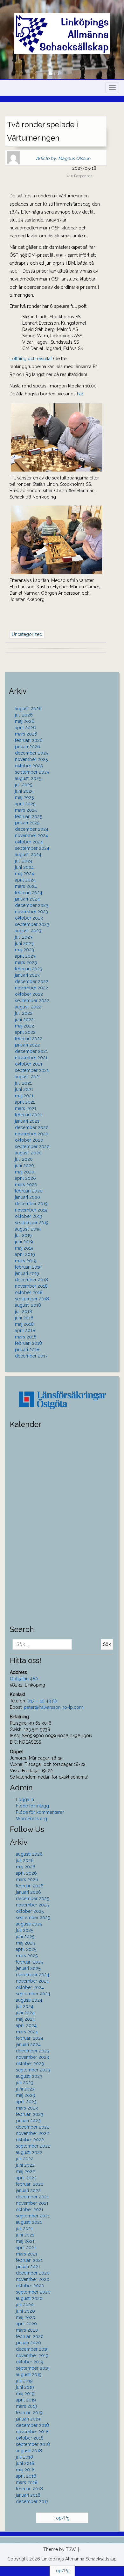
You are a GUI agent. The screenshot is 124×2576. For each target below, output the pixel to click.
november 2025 (31, 759)
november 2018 (31, 1286)
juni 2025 (24, 791)
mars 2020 (26, 1185)
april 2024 (25, 880)
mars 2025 (26, 810)
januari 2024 (27, 899)
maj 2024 (24, 874)
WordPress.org (31, 1819)
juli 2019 (23, 1235)
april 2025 (25, 804)
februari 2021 (28, 1115)
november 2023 (31, 912)
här (80, 394)
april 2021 (25, 1102)
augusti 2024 (28, 855)
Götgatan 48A (24, 1679)
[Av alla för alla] (67, 26)
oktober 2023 (29, 918)
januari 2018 (27, 1350)
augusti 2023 (28, 931)
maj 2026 (25, 721)
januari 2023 (27, 975)
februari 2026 (29, 740)
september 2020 (32, 1146)
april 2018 (25, 1331)
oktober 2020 (29, 1140)
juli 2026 (24, 715)
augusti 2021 (28, 1077)
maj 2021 (24, 1096)
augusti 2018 (28, 1305)
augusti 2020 (28, 1153)
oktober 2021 (29, 1064)
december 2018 (31, 1280)
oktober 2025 (29, 766)
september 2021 (32, 1070)
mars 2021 (26, 1108)
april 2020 (25, 1178)
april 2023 (25, 956)
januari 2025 (27, 823)
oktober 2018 (29, 1292)
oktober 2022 (29, 994)
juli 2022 (24, 1013)
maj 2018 (24, 1324)
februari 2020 (29, 1191)
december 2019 (31, 1204)
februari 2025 (28, 816)
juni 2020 (24, 1166)
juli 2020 (24, 1159)
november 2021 (31, 1058)
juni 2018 (24, 1318)
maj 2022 (24, 1026)
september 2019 (32, 1223)
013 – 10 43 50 (42, 1701)
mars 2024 (26, 886)
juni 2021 (24, 1089)
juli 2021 (23, 1083)
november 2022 (31, 988)
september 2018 (32, 1299)
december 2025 (31, 753)
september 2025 (32, 772)
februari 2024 (29, 893)
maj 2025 (24, 797)
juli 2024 (24, 861)
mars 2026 (26, 734)
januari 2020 (28, 1197)
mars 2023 (26, 962)
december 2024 (32, 829)
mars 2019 (26, 1261)
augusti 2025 (28, 778)
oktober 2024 (29, 842)
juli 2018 (24, 1311)
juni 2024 (24, 867)
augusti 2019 (28, 1229)
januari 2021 (27, 1121)
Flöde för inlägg (32, 1806)
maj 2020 (25, 1172)
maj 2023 (24, 950)
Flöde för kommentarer (40, 1812)
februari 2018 (28, 1343)
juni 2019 (24, 1242)
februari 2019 (28, 1267)
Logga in (25, 1800)
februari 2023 (29, 969)
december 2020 (32, 1127)
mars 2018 (26, 1337)
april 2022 (25, 1032)
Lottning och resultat (31, 359)
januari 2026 (28, 747)
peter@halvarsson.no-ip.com (54, 1707)
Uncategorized (27, 634)
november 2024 (31, 836)
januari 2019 (27, 1273)
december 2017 (31, 1356)
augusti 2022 (28, 1007)
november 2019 (31, 1210)
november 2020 (32, 1134)
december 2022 (32, 981)
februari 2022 (29, 1039)
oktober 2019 (29, 1216)
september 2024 (32, 848)
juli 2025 (24, 785)
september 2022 (32, 1001)
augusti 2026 (28, 709)
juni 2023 (24, 943)
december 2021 (31, 1051)
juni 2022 (24, 1020)
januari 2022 (27, 1045)
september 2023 (32, 924)
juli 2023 (24, 937)
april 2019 (25, 1254)
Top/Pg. (62, 2518)
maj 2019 (24, 1248)
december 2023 (32, 905)
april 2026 (25, 728)
